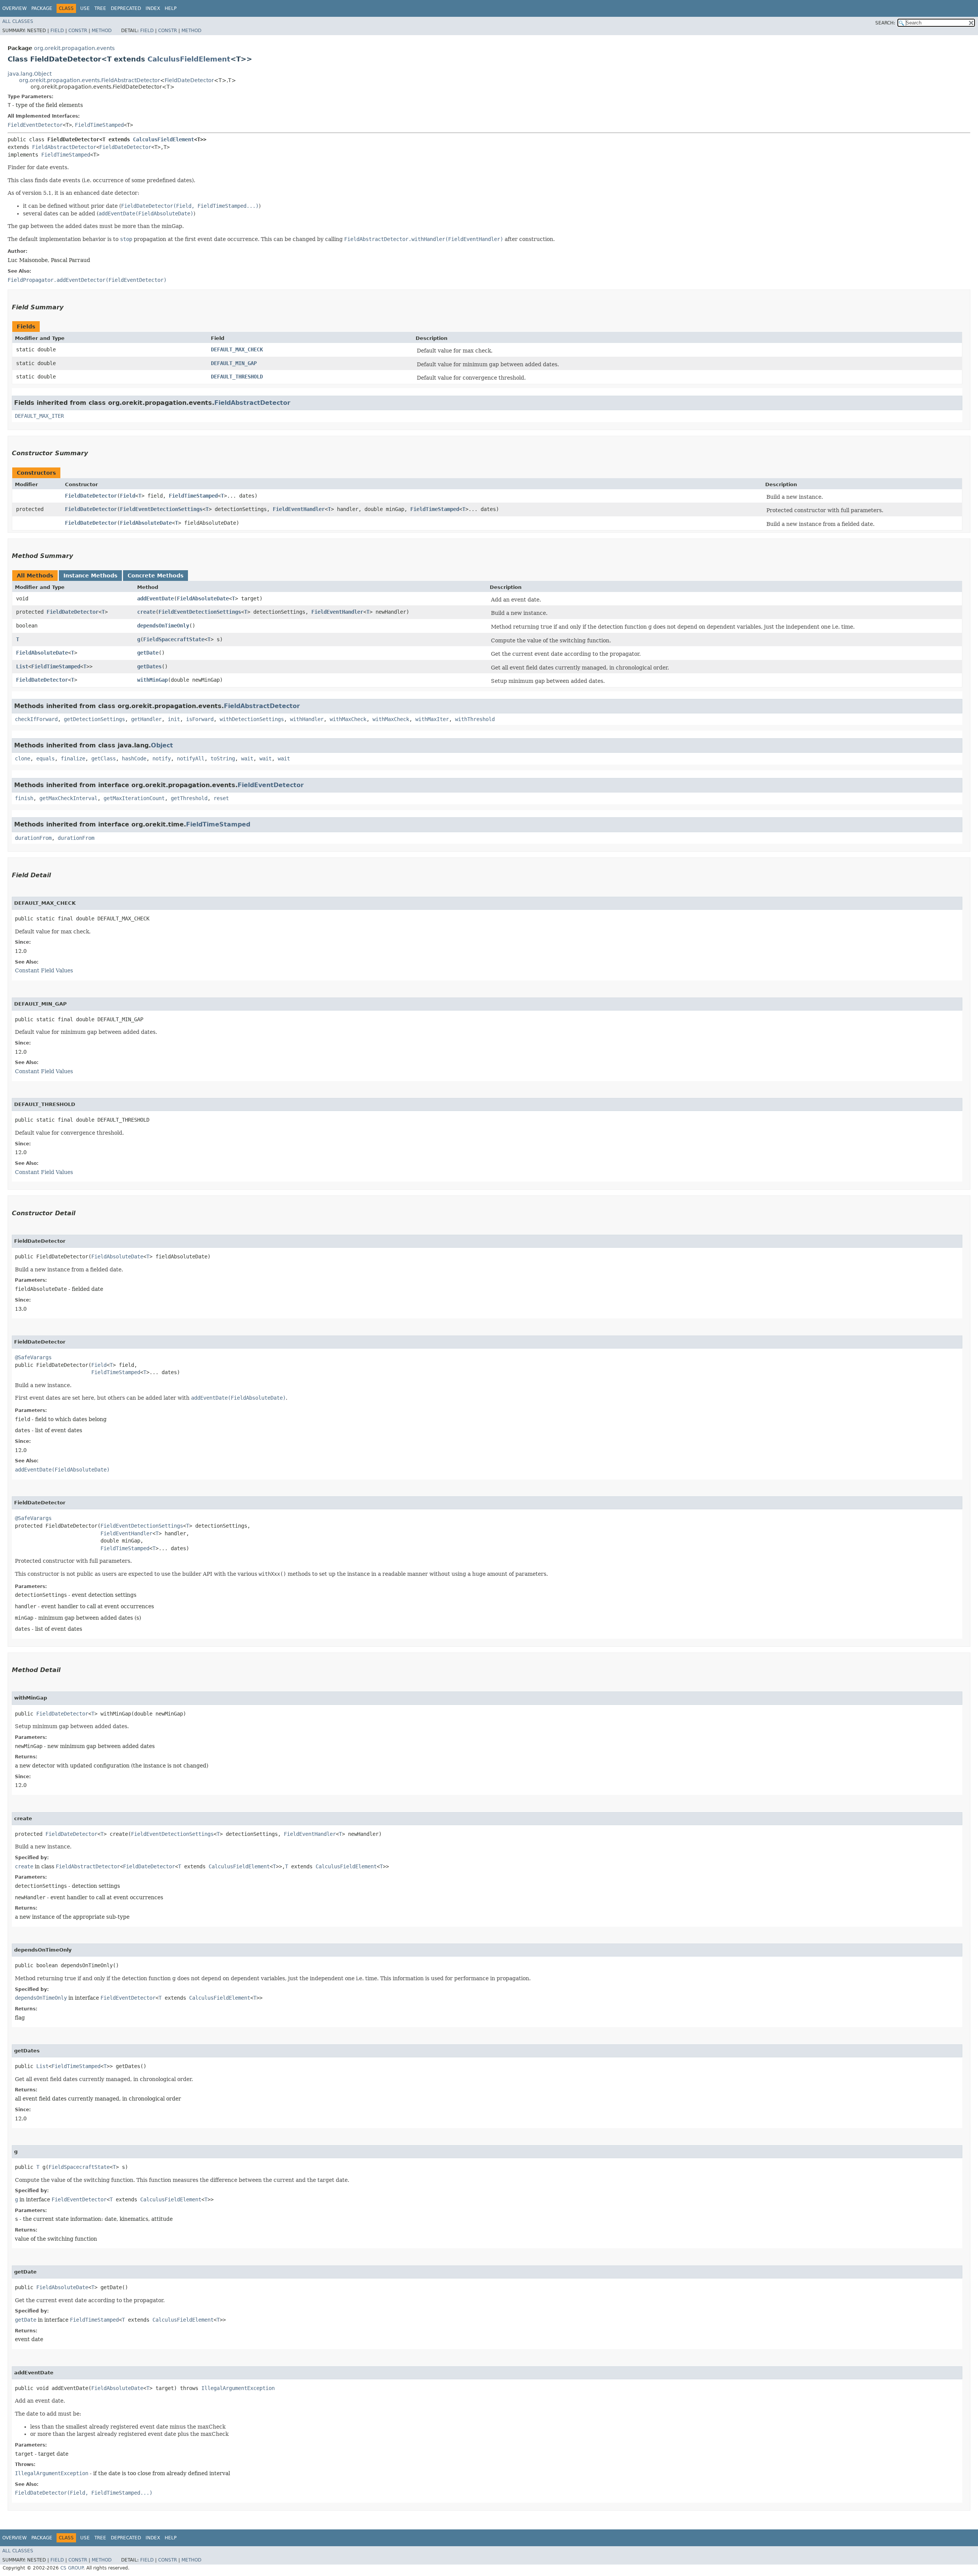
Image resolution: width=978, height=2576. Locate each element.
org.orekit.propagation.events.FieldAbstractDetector (90, 80)
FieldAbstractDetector (64, 147)
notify (162, 758)
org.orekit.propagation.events (74, 48)
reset (221, 798)
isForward (200, 719)
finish (24, 798)
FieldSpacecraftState (174, 639)
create (146, 612)
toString (223, 758)
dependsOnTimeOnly (163, 626)
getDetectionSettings (94, 719)
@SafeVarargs (33, 1357)
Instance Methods (90, 576)
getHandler (146, 719)
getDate (148, 653)
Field (57, 31)
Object (162, 745)
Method (102, 31)
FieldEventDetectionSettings (161, 509)
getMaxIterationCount (134, 798)
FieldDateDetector (189, 80)
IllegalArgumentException (238, 2388)
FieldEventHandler (299, 509)
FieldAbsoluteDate (146, 523)
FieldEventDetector (35, 125)
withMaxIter (432, 719)
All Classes (18, 21)
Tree (100, 8)
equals (45, 758)
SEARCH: (885, 23)
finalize (73, 758)
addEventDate (155, 598)
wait (247, 758)
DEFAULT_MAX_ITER (39, 416)
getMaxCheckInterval (68, 798)
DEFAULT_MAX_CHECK (237, 349)
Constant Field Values (44, 970)
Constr (78, 31)
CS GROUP (72, 2568)
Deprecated (126, 8)
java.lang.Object (30, 74)
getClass (104, 758)
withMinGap (152, 680)
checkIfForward (36, 719)
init (174, 719)
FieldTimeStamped (99, 125)
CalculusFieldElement (189, 59)
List (22, 666)
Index (153, 8)
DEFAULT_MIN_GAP (234, 363)
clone (23, 758)
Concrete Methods (155, 576)
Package (42, 8)
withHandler (307, 719)
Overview (15, 8)
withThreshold (475, 719)
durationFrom (33, 838)
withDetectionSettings (252, 719)
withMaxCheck (348, 719)
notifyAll (191, 758)
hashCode (134, 758)
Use (85, 8)
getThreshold (189, 798)
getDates (149, 666)
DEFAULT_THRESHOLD (237, 377)
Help (171, 8)
